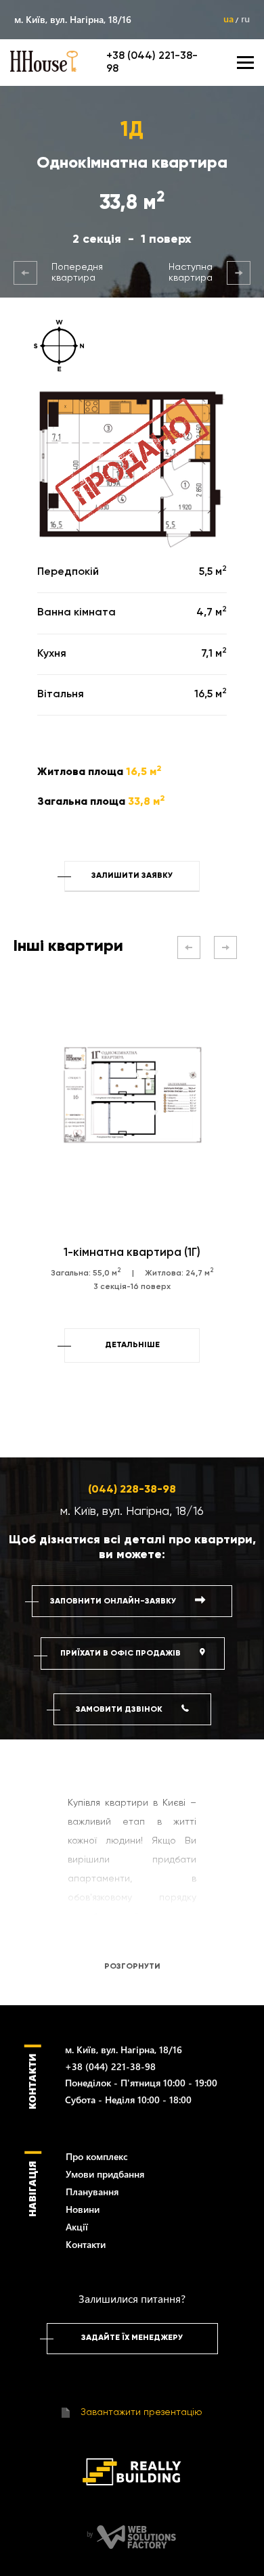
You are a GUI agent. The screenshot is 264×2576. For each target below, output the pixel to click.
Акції (77, 2227)
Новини (83, 2209)
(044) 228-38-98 (132, 1490)
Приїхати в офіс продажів (122, 1654)
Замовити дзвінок (120, 1710)
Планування (92, 2192)
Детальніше (132, 1345)
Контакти (86, 2244)
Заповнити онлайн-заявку (114, 1601)
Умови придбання (105, 2174)
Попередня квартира (77, 273)
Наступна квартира (191, 273)
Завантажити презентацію (140, 2412)
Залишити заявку (132, 876)
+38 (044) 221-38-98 (110, 2066)
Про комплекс (97, 2156)
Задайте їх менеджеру (132, 2338)
